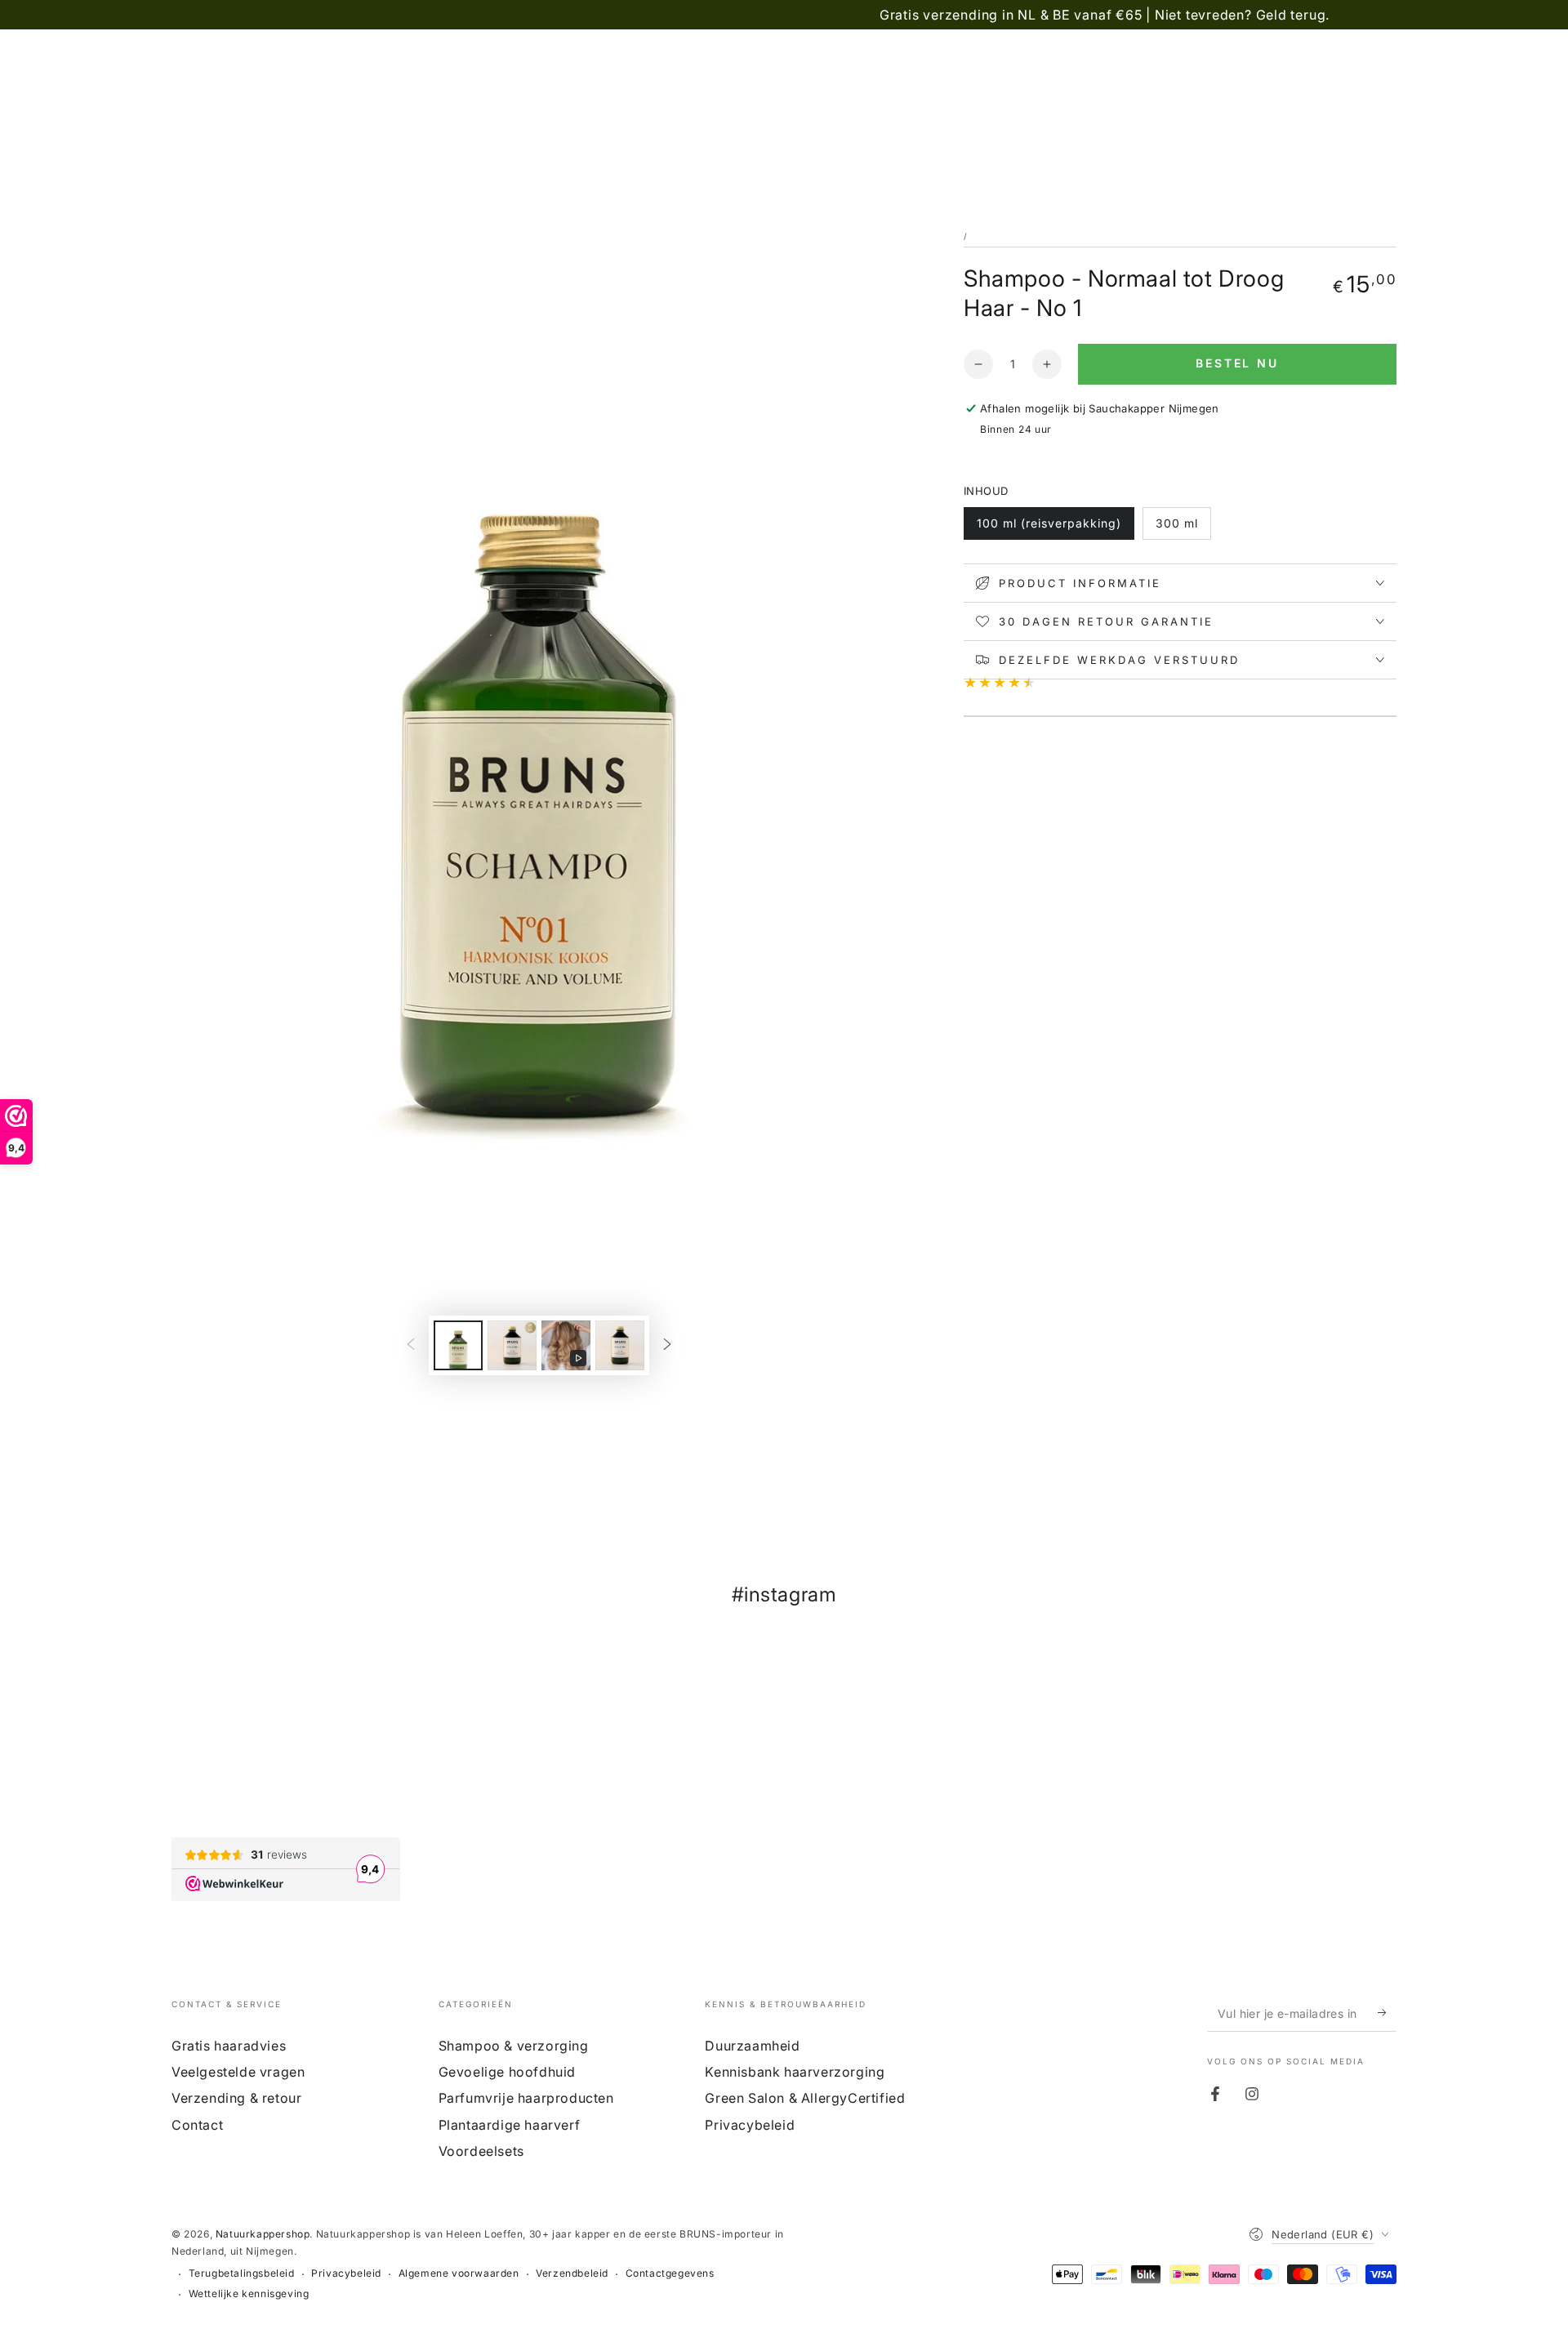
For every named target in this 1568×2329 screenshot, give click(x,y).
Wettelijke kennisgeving (249, 2293)
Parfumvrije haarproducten (526, 2098)
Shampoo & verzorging (514, 2046)
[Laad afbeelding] (458, 1345)
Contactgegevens (670, 2273)
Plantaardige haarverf (510, 2125)
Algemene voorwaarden (459, 2273)
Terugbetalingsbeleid (242, 2273)
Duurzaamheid (752, 2046)
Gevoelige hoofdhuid (507, 2072)
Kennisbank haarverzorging (795, 2072)
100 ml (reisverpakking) (1049, 523)
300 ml (1177, 523)
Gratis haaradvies (229, 2046)
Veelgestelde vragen (238, 2072)
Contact (197, 2125)
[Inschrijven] (1387, 2013)
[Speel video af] (566, 1345)
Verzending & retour (236, 2098)
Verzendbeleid (572, 2273)
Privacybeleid (750, 2125)
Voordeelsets (481, 2151)
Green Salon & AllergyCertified (805, 2098)
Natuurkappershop (263, 2234)
